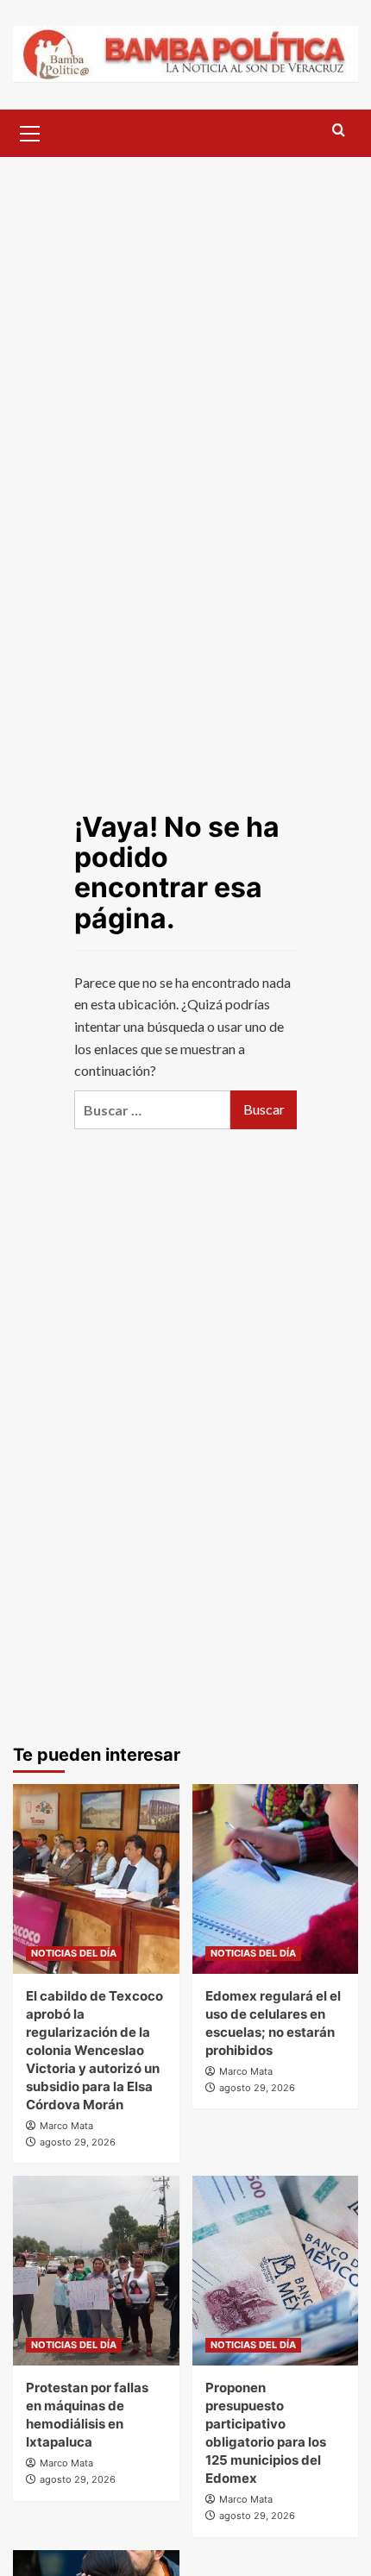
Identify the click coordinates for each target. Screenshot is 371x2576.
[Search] (339, 131)
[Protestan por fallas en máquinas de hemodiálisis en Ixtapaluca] (96, 2271)
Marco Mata (66, 2126)
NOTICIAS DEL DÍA (74, 1953)
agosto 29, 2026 (78, 2142)
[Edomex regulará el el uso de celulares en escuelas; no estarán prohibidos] (276, 1879)
